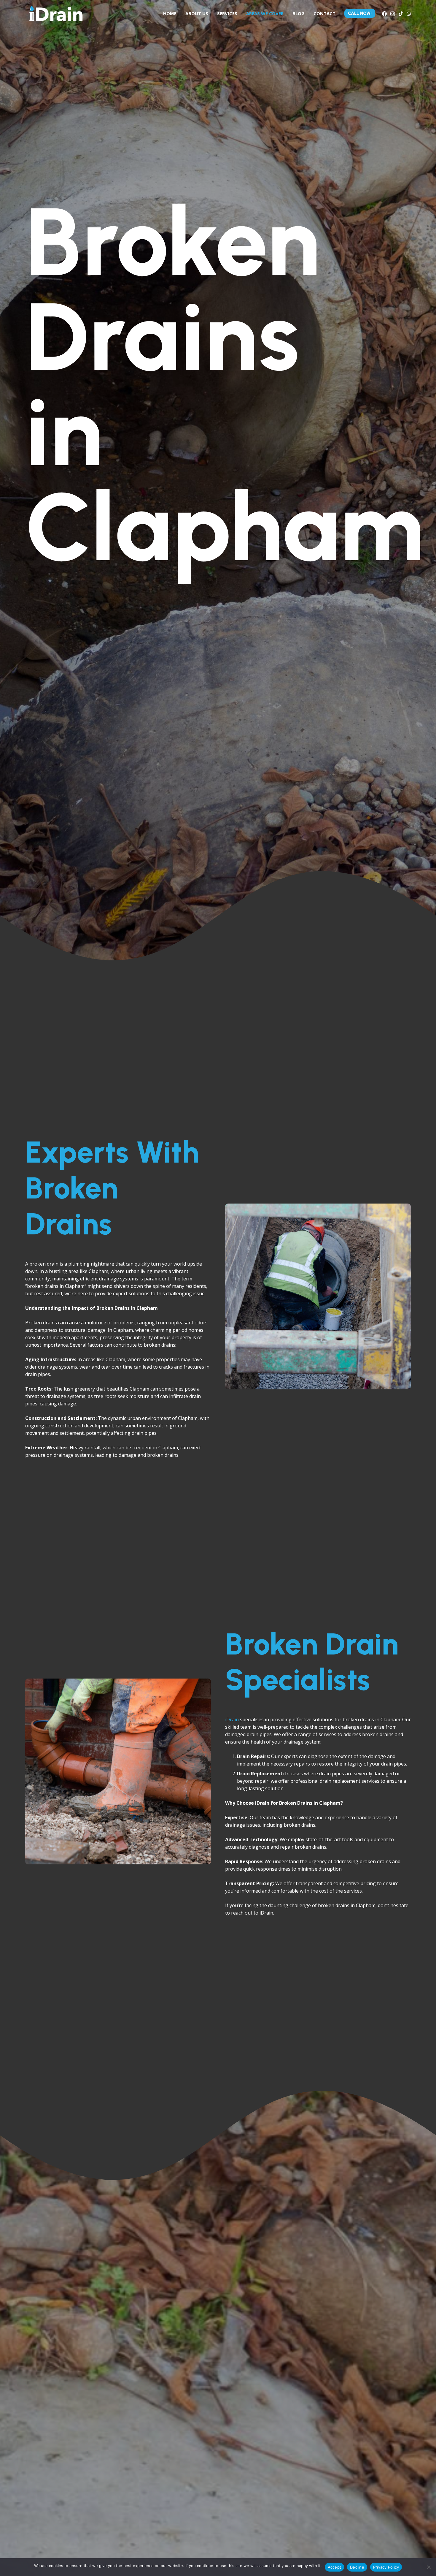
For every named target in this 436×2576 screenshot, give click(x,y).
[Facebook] (384, 14)
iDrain (232, 1720)
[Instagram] (393, 14)
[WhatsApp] (409, 14)
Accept (335, 2567)
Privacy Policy (386, 2567)
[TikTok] (401, 14)
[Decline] (429, 2567)
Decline (357, 2567)
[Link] (56, 13)
